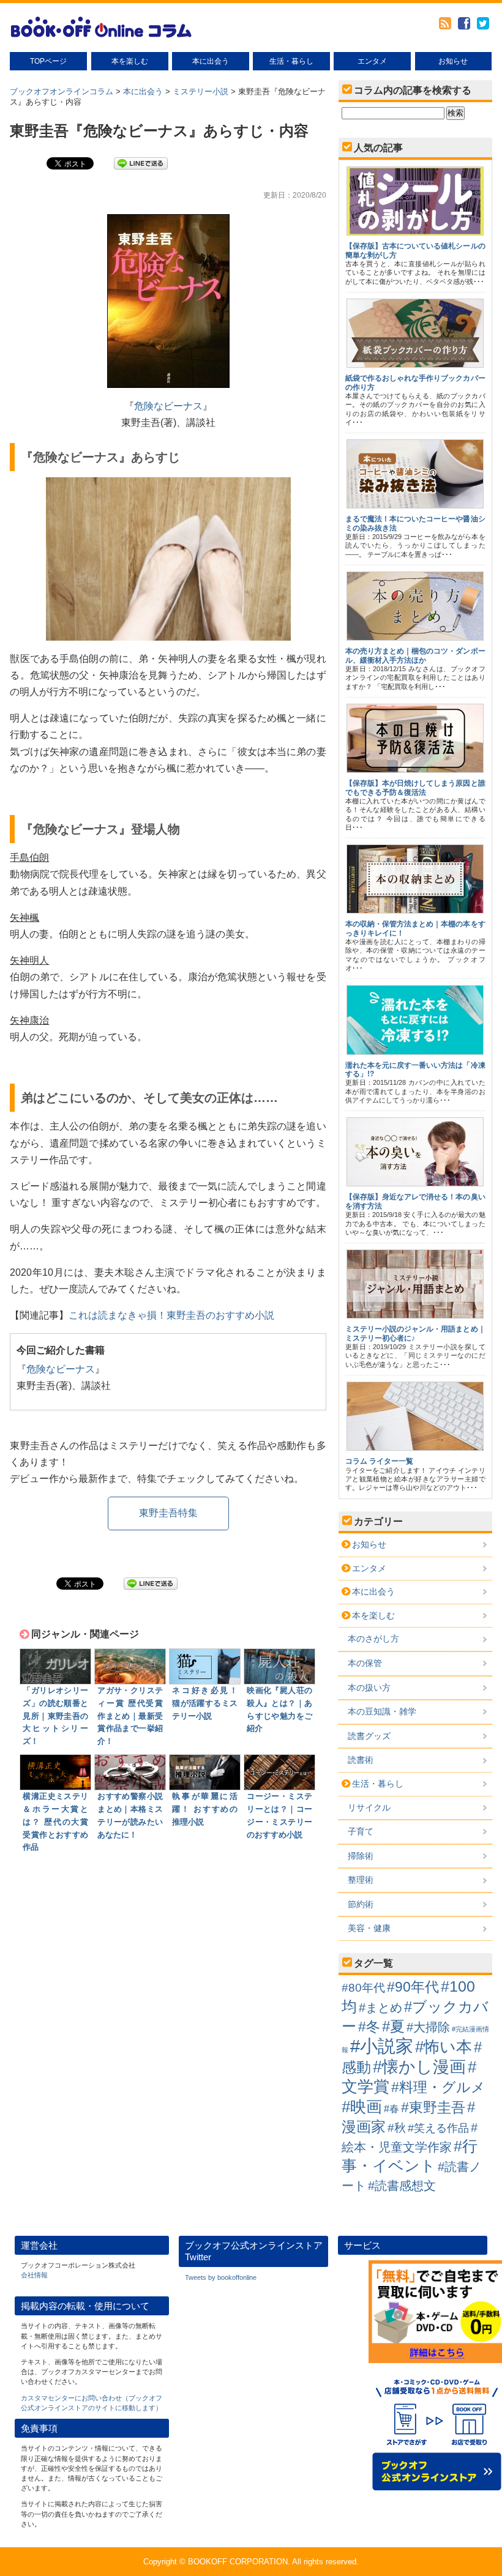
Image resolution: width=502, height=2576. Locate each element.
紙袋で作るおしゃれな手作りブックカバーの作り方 (415, 382)
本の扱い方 (369, 1688)
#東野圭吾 (433, 2107)
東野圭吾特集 (168, 1513)
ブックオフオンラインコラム (62, 91)
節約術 (361, 1904)
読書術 (361, 1760)
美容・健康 (369, 1928)
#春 (391, 2109)
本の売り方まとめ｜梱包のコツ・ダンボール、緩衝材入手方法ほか (415, 655)
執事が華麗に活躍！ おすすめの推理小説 (205, 1809)
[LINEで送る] (141, 162)
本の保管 (365, 1663)
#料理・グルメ (438, 2087)
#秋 (397, 2128)
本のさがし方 (373, 1639)
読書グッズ (369, 1736)
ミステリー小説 (200, 91)
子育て (361, 1831)
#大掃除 (428, 2027)
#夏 (393, 2027)
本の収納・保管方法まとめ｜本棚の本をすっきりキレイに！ (415, 928)
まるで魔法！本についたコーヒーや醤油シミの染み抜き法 (415, 523)
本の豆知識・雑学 (382, 1711)
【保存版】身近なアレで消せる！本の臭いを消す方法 (415, 1201)
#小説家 (382, 2046)
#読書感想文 (402, 2186)
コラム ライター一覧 (379, 1461)
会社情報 (34, 2275)
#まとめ (380, 2008)
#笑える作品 (438, 2128)
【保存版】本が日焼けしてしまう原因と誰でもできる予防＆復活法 (415, 787)
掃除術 (361, 1856)
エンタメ (372, 61)
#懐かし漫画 (419, 2067)
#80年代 (363, 1988)
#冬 (369, 2027)
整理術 (361, 1880)
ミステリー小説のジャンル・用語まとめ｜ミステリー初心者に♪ (415, 1333)
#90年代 (413, 1987)
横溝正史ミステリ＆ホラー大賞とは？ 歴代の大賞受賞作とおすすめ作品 (55, 1822)
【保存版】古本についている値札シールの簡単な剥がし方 (415, 250)
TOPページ (48, 61)
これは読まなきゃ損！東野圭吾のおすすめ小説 (171, 1315)
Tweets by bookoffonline (221, 2277)
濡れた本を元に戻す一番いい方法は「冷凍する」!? (415, 1070)
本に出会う (211, 61)
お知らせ (453, 61)
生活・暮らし (291, 61)
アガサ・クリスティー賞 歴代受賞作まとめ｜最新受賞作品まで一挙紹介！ (130, 1716)
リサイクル (369, 1807)
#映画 (362, 2107)
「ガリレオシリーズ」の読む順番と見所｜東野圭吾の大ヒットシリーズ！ (55, 1716)
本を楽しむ (130, 61)
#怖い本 (444, 2047)
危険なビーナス (168, 406)
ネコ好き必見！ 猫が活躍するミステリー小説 (205, 1703)
